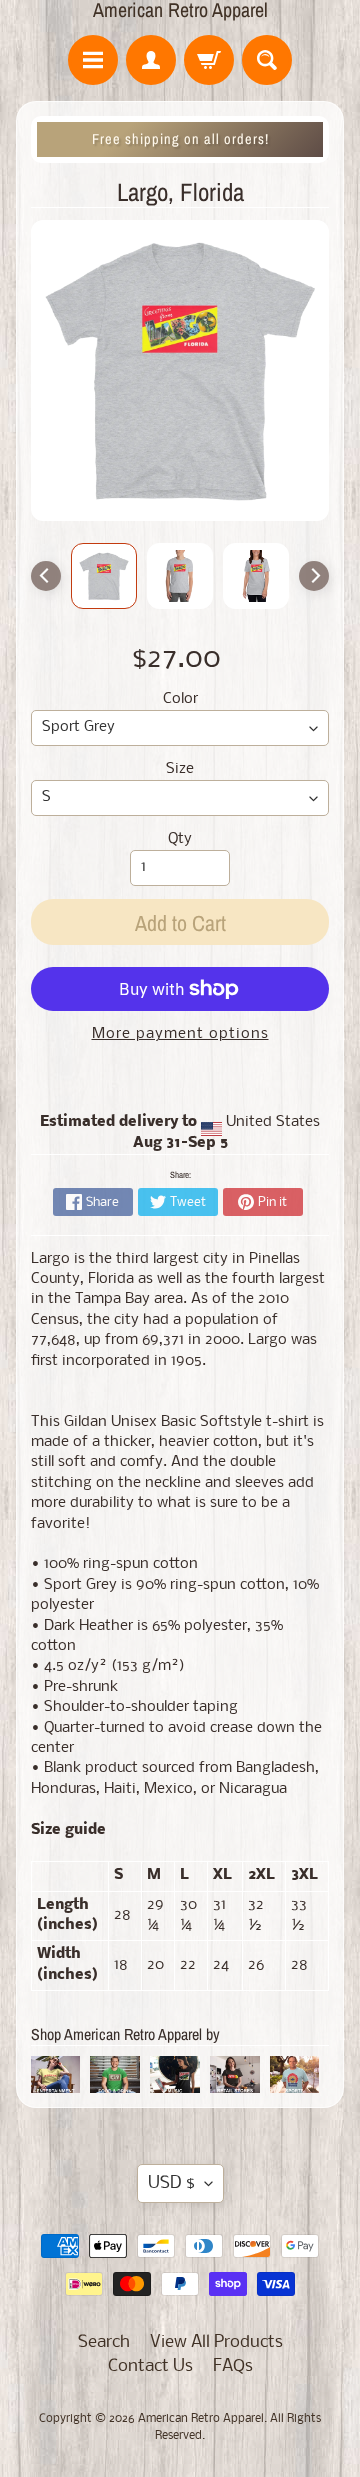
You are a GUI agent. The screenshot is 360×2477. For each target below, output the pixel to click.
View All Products (216, 2342)
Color (180, 699)
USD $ (171, 2183)
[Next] (314, 576)
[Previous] (46, 576)
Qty (180, 839)
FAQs (233, 2366)
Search (104, 2342)
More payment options (180, 1034)
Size (180, 769)
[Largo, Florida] (104, 576)
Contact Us (150, 2366)
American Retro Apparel (180, 10)
